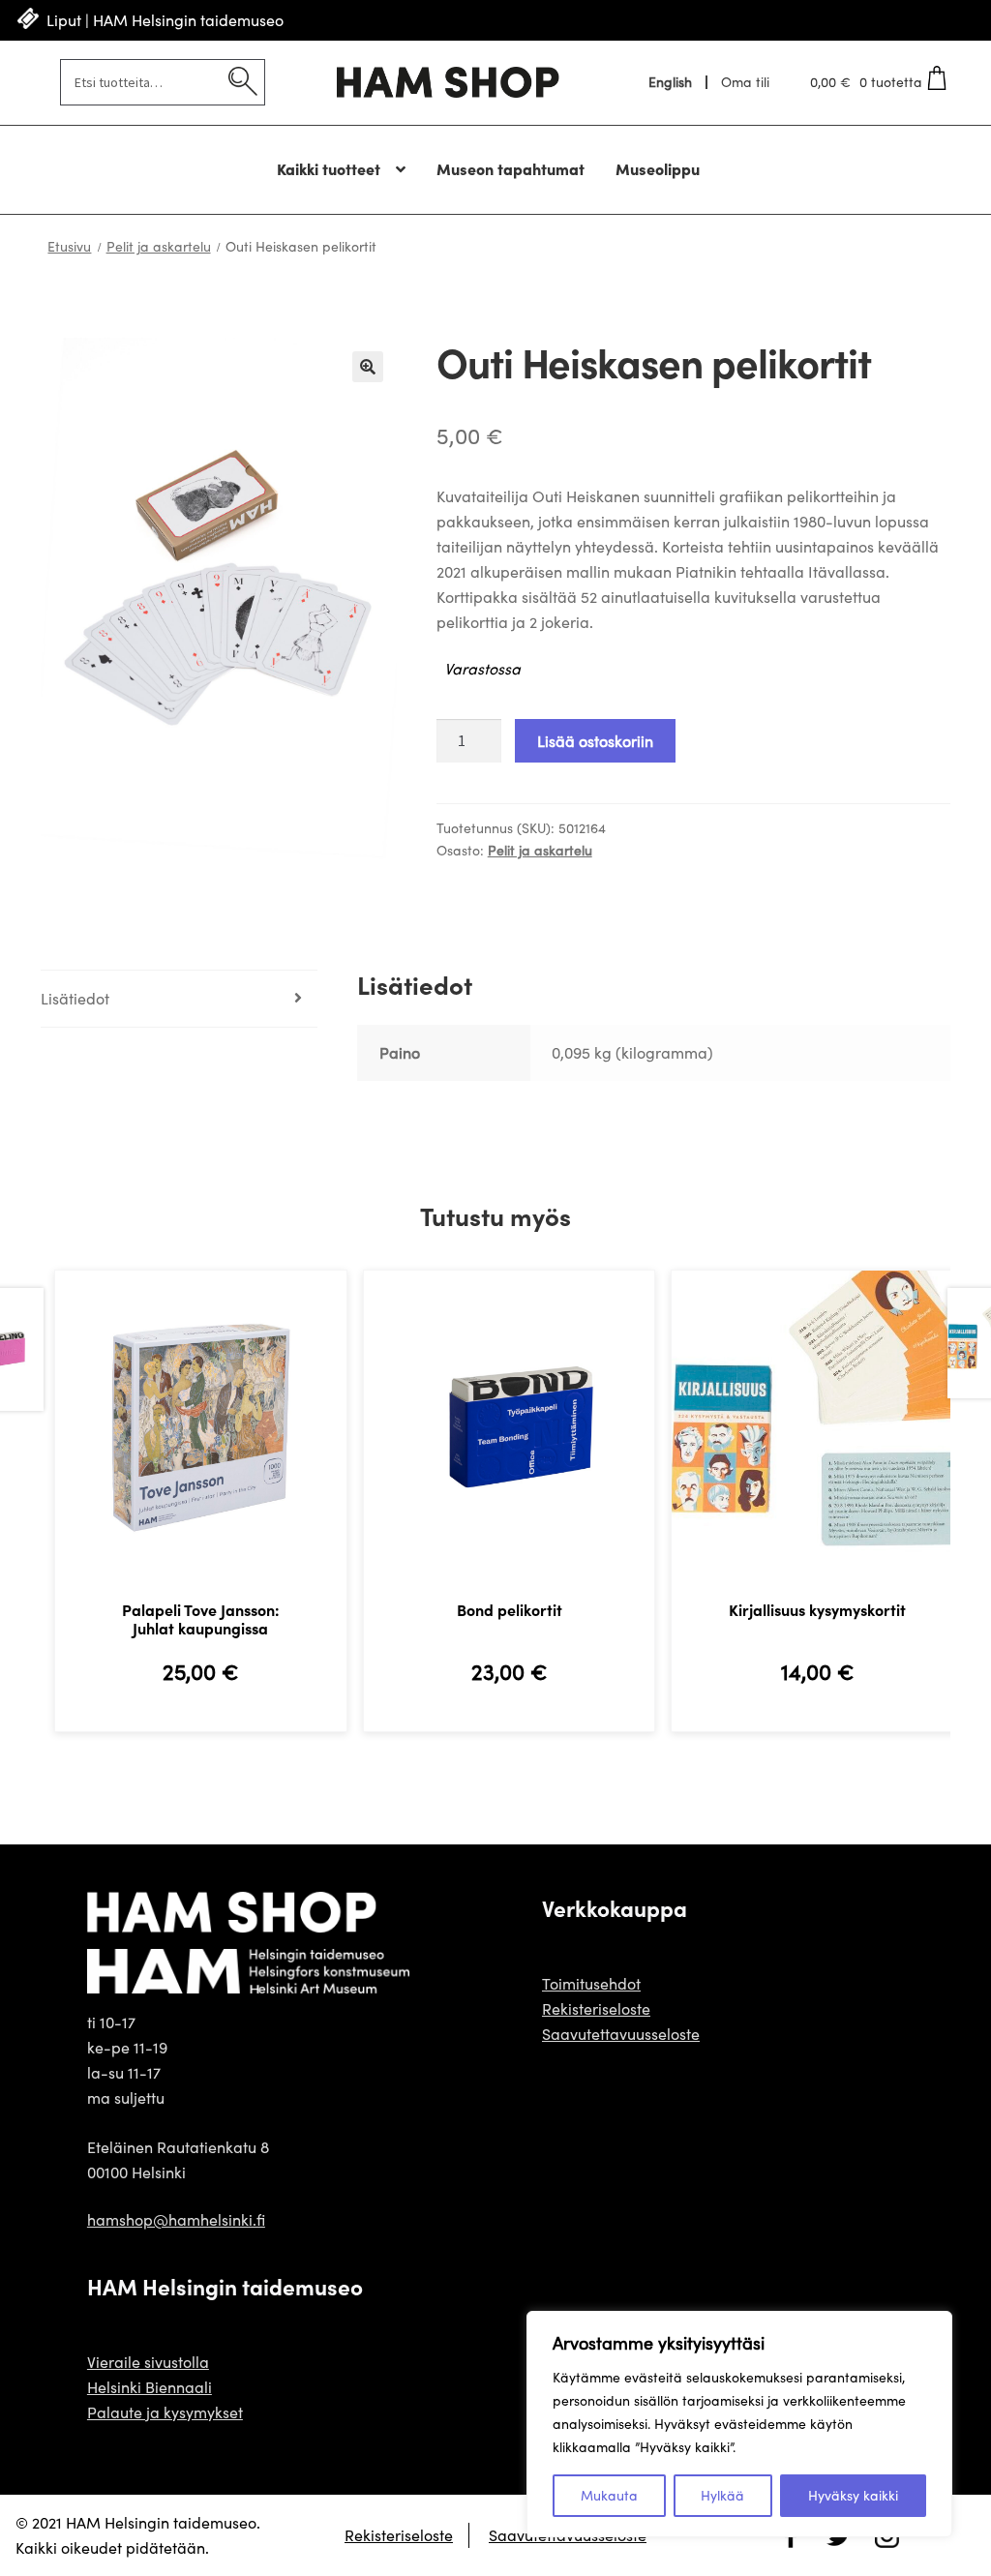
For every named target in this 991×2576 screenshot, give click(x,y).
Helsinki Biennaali (150, 2387)
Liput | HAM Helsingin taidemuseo (165, 20)
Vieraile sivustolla (148, 2362)
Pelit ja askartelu (159, 246)
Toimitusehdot (591, 1983)
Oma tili (745, 82)
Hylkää (722, 2495)
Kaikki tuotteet (329, 168)
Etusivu (69, 246)
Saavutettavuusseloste (621, 2034)
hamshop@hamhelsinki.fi (176, 2219)
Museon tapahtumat (511, 168)
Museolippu (658, 168)
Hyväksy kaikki (853, 2495)
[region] (739, 2424)
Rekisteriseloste (596, 2008)
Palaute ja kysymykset (165, 2412)
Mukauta (609, 2495)
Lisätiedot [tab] (75, 998)
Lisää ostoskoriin (595, 741)
